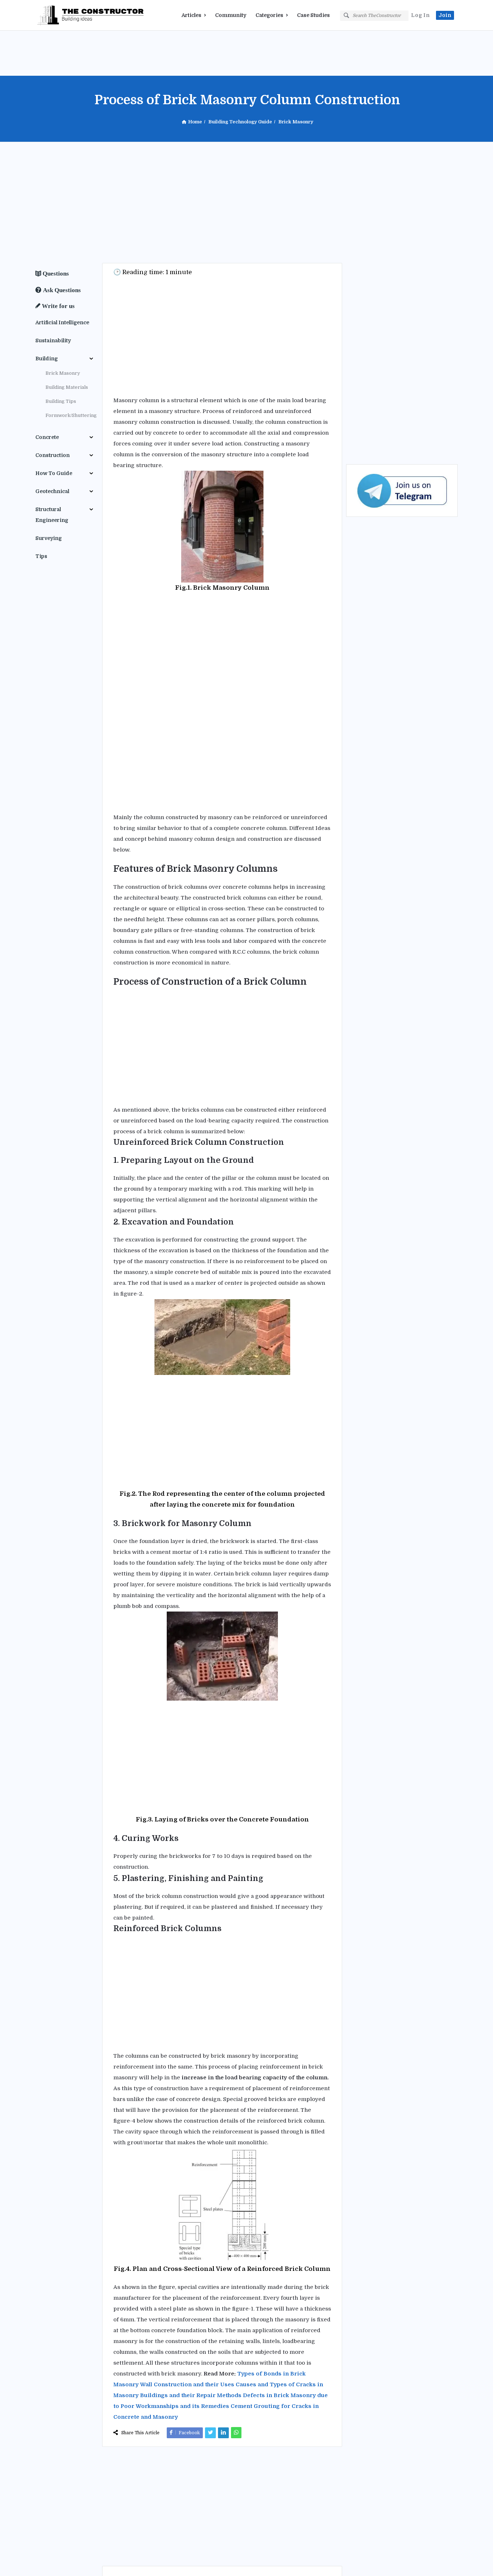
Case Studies (313, 15)
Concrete (47, 437)
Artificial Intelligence (62, 322)
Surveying (49, 538)
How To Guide (54, 473)
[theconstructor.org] (72, 15)
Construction (53, 455)
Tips (41, 556)
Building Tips (61, 401)
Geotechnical (52, 491)
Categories (269, 15)
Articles (191, 15)
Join (445, 15)
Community (231, 15)
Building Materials (67, 387)
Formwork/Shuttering (71, 415)
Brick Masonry (63, 373)
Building (47, 359)
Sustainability (53, 340)
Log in (420, 15)
